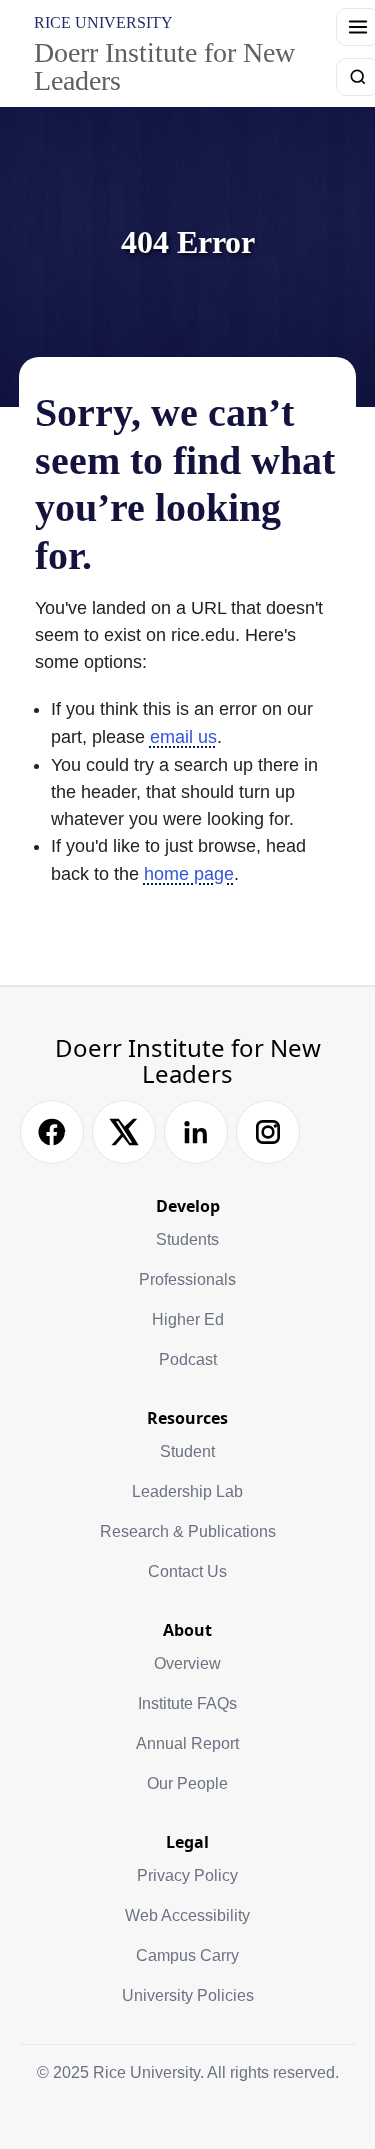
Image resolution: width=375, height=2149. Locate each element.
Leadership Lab (187, 1491)
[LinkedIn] (196, 1132)
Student (187, 1451)
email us (183, 737)
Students (187, 1239)
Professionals (187, 1279)
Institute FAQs (187, 1703)
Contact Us (187, 1571)
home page (189, 874)
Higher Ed (188, 1319)
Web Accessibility (187, 1915)
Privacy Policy (187, 1875)
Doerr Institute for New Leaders (164, 66)
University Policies (188, 1995)
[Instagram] (268, 1132)
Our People (187, 1783)
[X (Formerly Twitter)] (124, 1132)
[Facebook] (52, 1132)
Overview (187, 1663)
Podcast (188, 1359)
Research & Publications (188, 1531)
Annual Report (187, 1743)
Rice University (103, 22)
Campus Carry (187, 1955)
